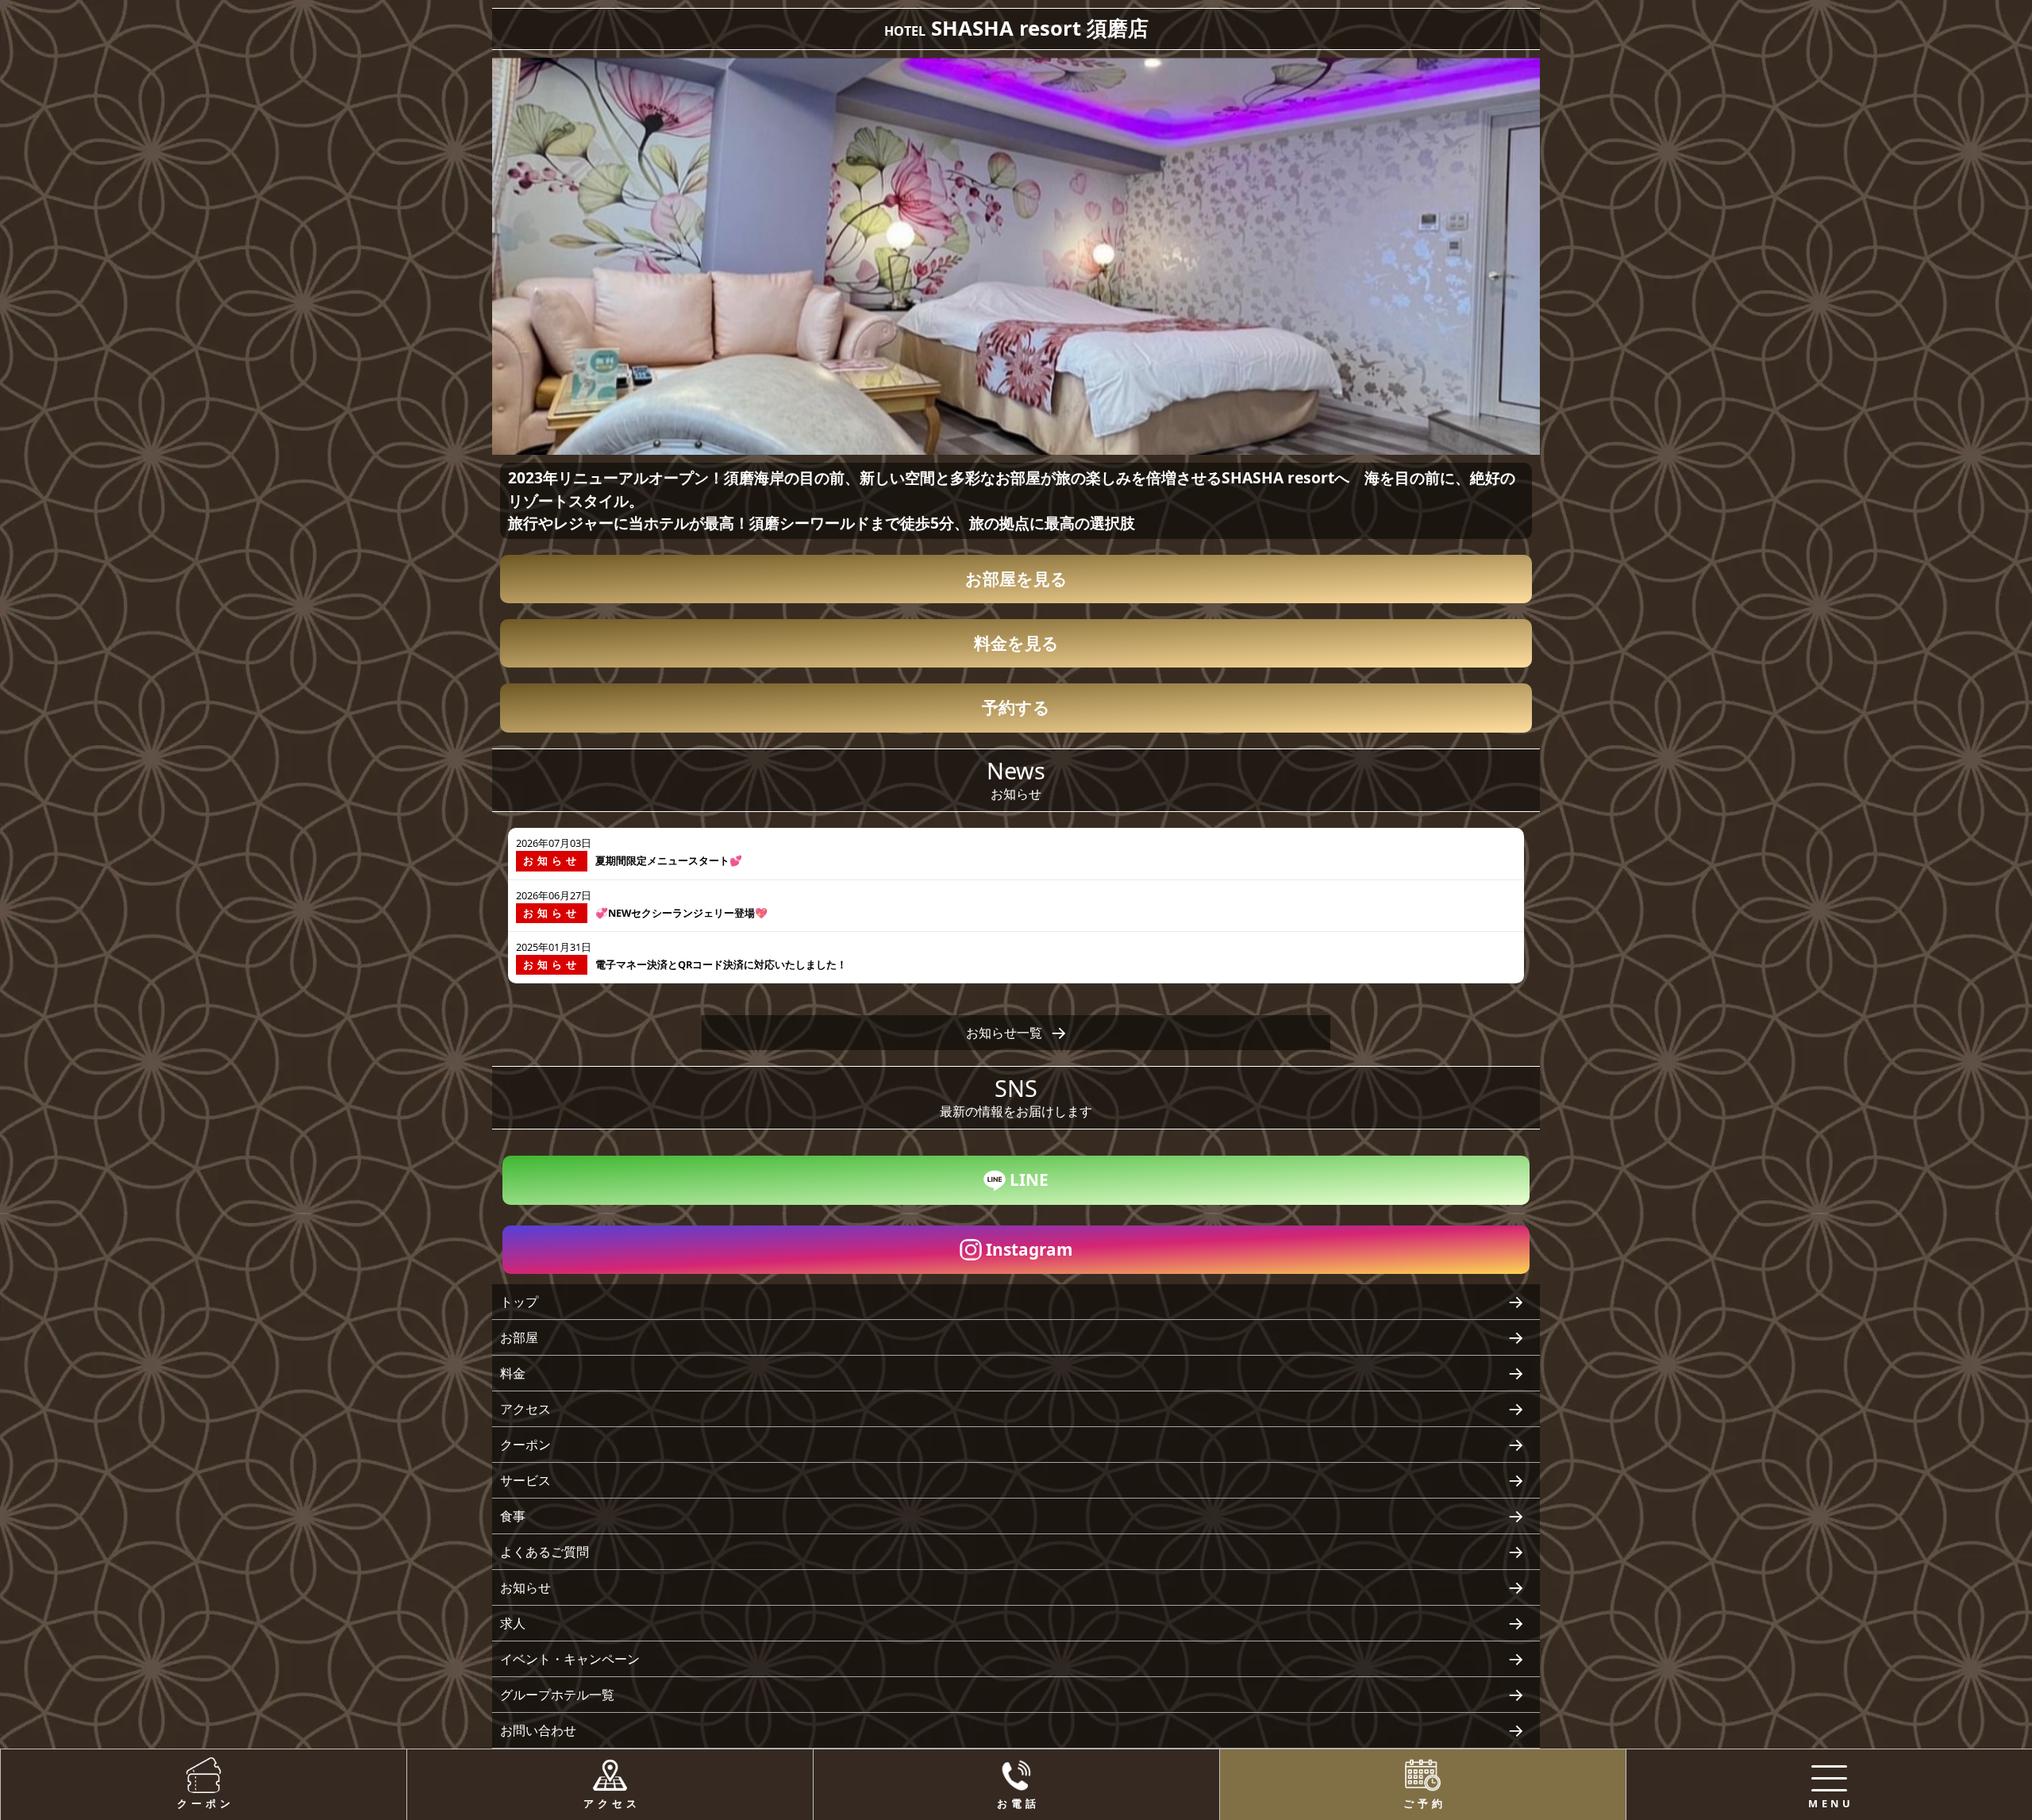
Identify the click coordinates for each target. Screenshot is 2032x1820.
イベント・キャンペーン (570, 1659)
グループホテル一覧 (557, 1695)
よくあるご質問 (545, 1552)
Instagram (1029, 1249)
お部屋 (519, 1337)
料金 (513, 1373)
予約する (1016, 707)
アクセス (525, 1409)
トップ (519, 1302)
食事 (513, 1516)
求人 (513, 1623)
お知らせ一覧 (1004, 1033)
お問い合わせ (538, 1730)
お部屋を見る (1016, 579)
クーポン (525, 1445)
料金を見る (1016, 643)
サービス (525, 1480)
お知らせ (525, 1587)
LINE (1029, 1179)
